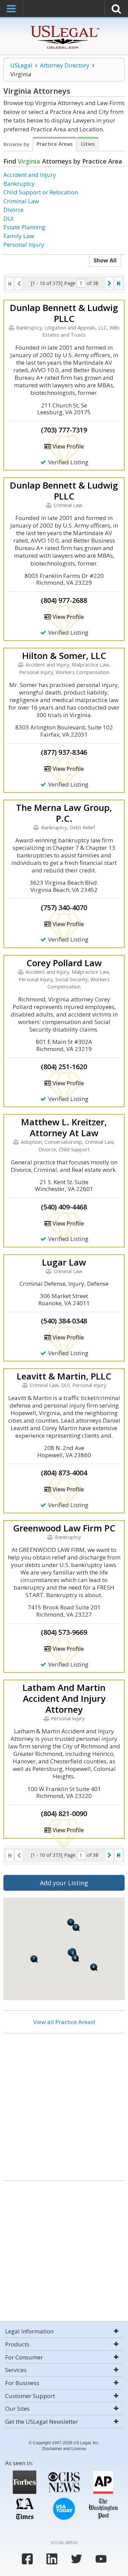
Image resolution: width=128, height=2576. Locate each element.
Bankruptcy (19, 184)
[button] (76, 1927)
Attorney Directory (65, 65)
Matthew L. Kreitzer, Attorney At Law (64, 1127)
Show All (105, 260)
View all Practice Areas (63, 2022)
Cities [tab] (88, 144)
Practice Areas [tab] (55, 144)
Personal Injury (24, 244)
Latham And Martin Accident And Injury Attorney (64, 1698)
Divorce (13, 210)
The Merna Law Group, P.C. (64, 813)
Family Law (19, 236)
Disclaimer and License (64, 2449)
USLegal (21, 65)
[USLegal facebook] (27, 2559)
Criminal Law (21, 201)
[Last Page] (118, 283)
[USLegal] (64, 27)
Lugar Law (64, 1262)
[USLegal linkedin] (52, 2559)
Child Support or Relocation (41, 192)
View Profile (68, 446)
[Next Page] (109, 283)
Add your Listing (64, 1883)
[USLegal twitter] (76, 2559)
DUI (9, 218)
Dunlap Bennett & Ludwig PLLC (64, 313)
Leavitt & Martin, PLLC (64, 1376)
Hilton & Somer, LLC (64, 656)
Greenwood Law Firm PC (64, 1528)
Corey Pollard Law (64, 963)
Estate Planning (24, 227)
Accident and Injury (30, 175)
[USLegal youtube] (101, 2559)
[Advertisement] (64, 2104)
